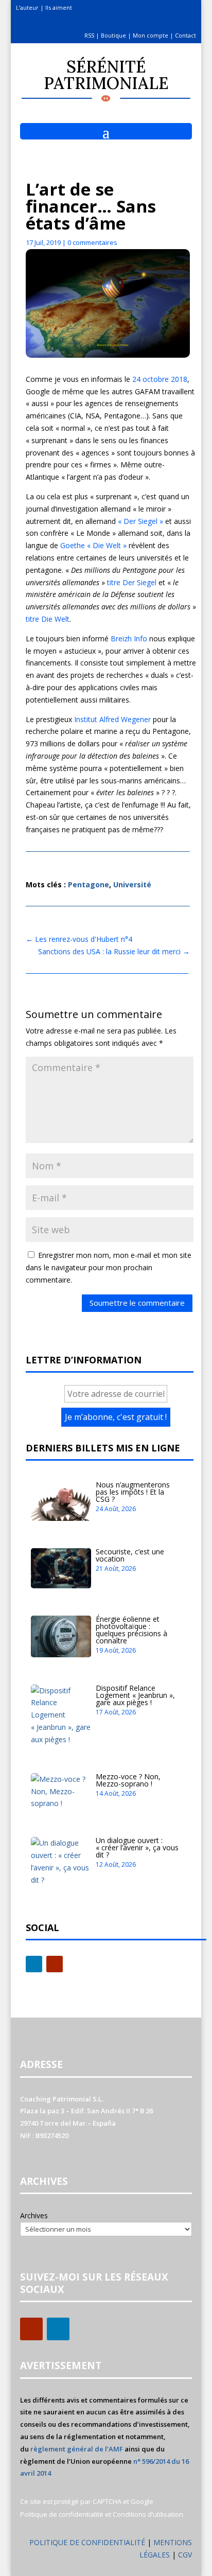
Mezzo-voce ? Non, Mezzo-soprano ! (128, 1780)
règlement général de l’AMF (77, 2449)
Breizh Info (129, 638)
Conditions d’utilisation (148, 2514)
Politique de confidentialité (62, 2514)
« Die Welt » (107, 545)
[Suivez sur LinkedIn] (34, 1964)
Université (132, 884)
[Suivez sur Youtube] (55, 1964)
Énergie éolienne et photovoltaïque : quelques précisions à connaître (131, 1630)
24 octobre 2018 (160, 379)
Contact (185, 35)
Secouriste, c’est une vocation (130, 1555)
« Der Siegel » (140, 521)
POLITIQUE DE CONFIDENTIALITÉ (87, 2542)
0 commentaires (92, 242)
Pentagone (89, 884)
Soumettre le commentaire (137, 1303)
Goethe (73, 545)
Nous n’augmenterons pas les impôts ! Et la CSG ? (133, 1492)
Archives (34, 2215)
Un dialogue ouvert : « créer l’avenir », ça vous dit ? (137, 1847)
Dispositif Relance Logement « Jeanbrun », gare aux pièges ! (135, 1695)
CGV (185, 2555)
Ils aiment (59, 7)
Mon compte (151, 35)
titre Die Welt (48, 619)
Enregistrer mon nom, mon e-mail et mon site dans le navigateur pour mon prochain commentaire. (109, 1267)
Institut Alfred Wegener (112, 719)
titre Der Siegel (132, 582)
